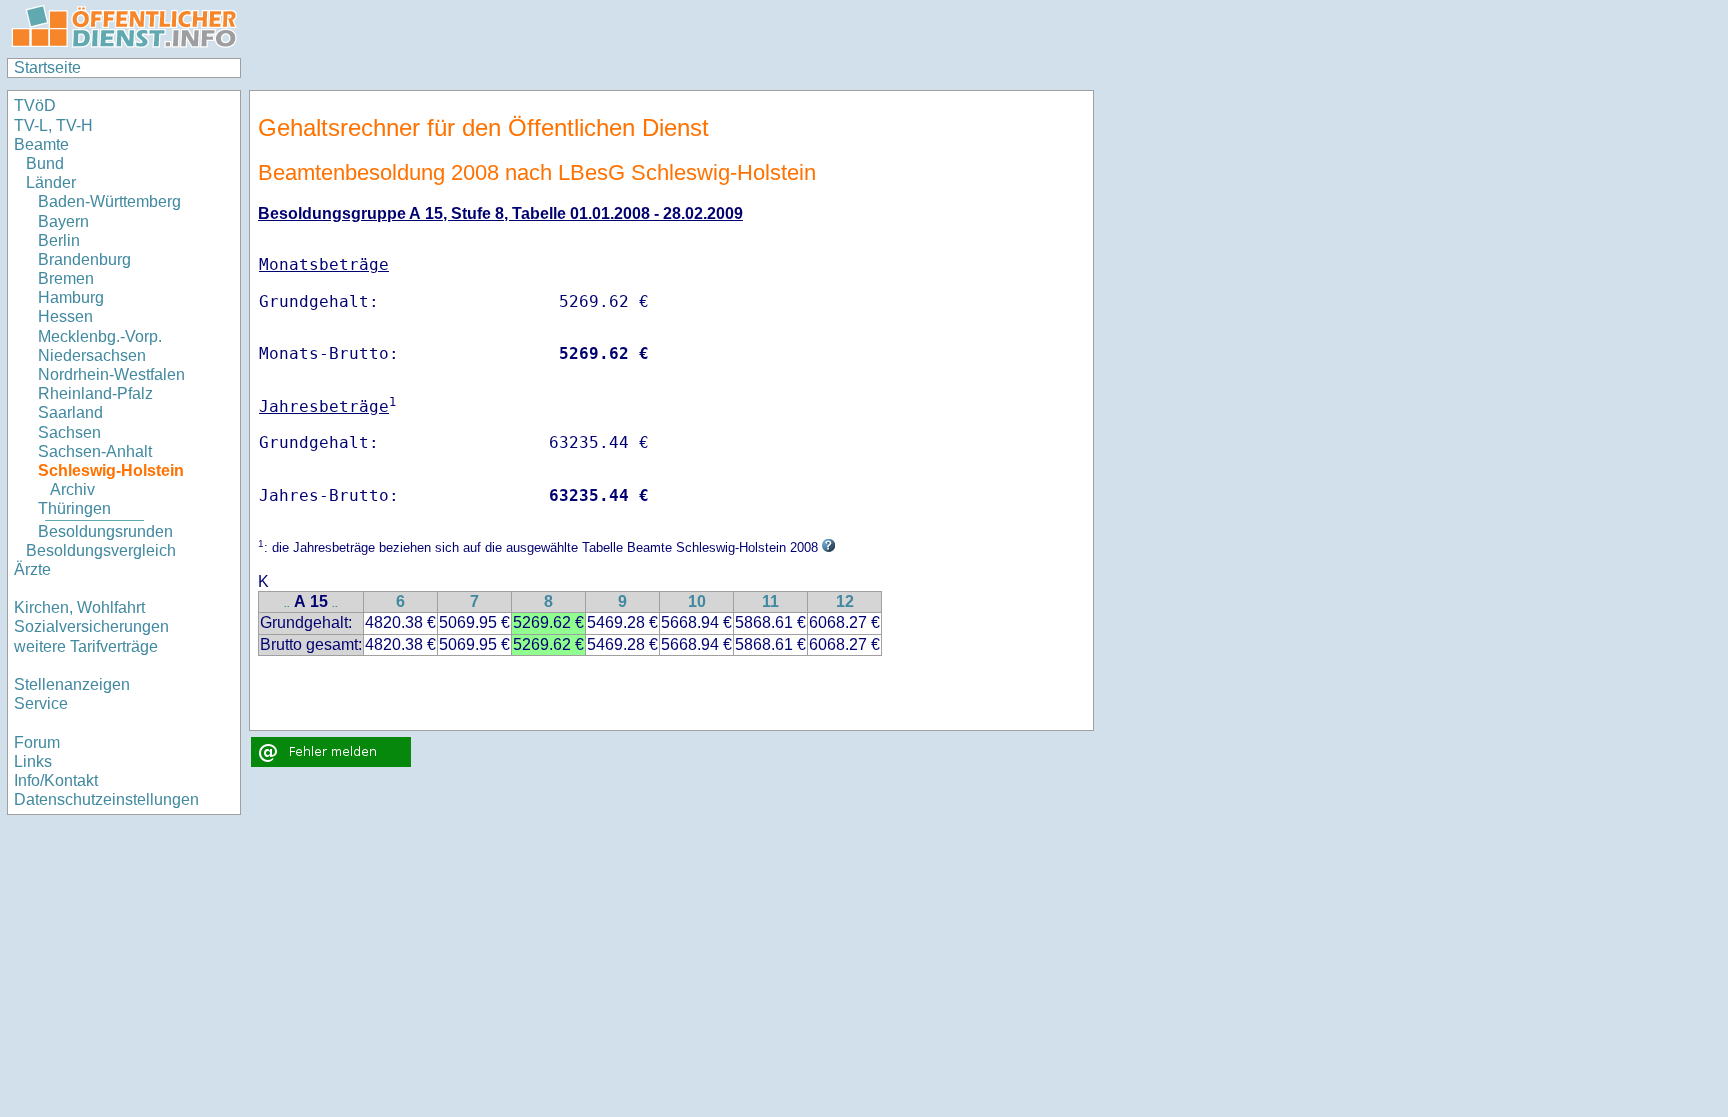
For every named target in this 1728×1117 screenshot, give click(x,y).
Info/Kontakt (56, 780)
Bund (45, 163)
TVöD (35, 105)
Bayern (63, 221)
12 (845, 601)
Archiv (72, 489)
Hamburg (71, 297)
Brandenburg (84, 259)
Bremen (66, 278)
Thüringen (74, 508)
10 (697, 601)
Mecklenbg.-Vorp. (100, 336)
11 (770, 601)
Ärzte (32, 569)
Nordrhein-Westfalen (111, 374)
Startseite (47, 67)
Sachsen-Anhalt (95, 451)
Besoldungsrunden (105, 531)
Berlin (59, 240)
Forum (37, 742)
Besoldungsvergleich (101, 550)
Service (41, 703)
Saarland (70, 412)
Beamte (41, 144)
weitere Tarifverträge (86, 646)
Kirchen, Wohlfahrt (79, 607)
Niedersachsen (92, 355)
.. (287, 603)
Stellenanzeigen (72, 684)
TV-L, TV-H (53, 125)
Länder (51, 182)
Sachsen (69, 432)
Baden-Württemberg (109, 201)
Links (33, 761)
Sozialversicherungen (91, 626)
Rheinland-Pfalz (95, 393)
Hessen (65, 316)
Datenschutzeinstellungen (106, 799)
